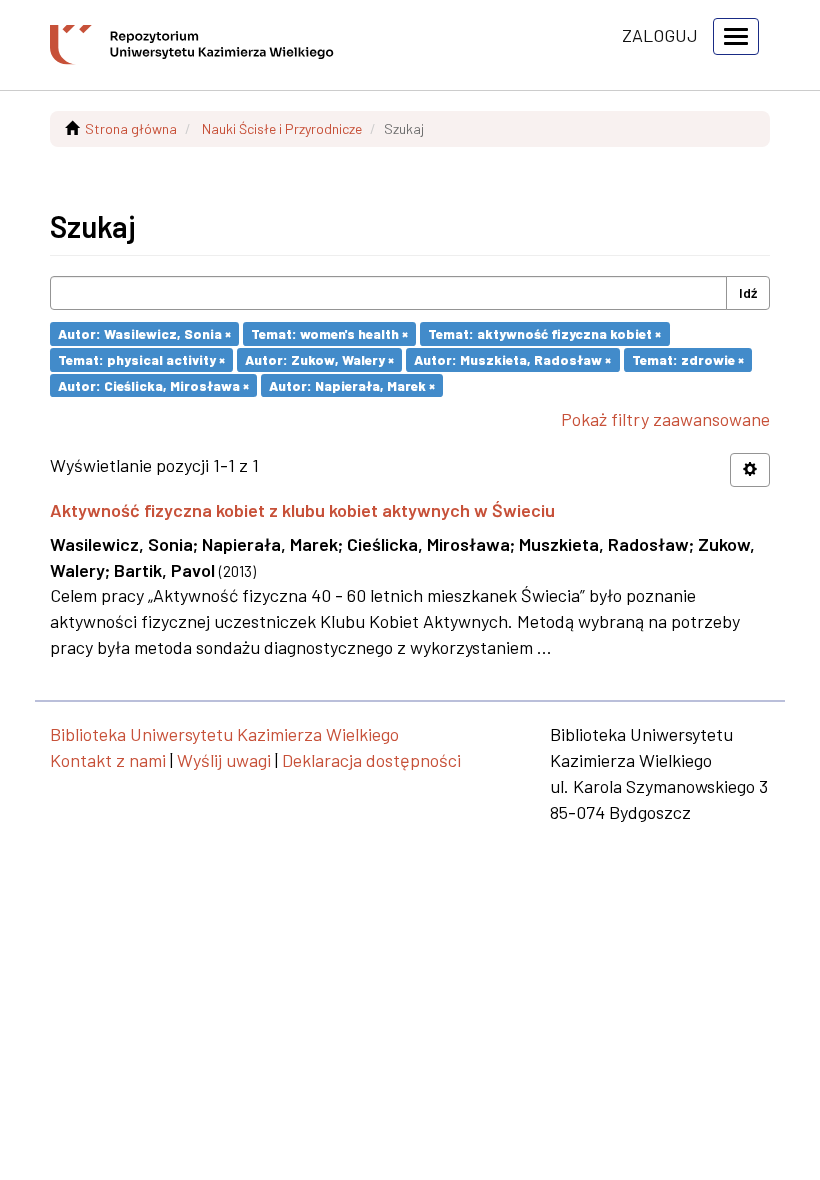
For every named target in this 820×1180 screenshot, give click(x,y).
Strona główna (131, 128)
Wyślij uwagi (224, 760)
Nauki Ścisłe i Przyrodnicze (282, 128)
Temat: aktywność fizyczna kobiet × (544, 333)
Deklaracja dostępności (371, 760)
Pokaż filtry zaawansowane (665, 419)
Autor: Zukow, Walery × (319, 359)
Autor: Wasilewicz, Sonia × (144, 333)
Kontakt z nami (108, 760)
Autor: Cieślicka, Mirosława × (153, 384)
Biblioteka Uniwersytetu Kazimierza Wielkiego (224, 734)
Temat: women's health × (329, 333)
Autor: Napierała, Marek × (352, 384)
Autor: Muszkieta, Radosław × (512, 359)
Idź (748, 292)
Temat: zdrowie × (688, 359)
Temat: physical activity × (141, 359)
